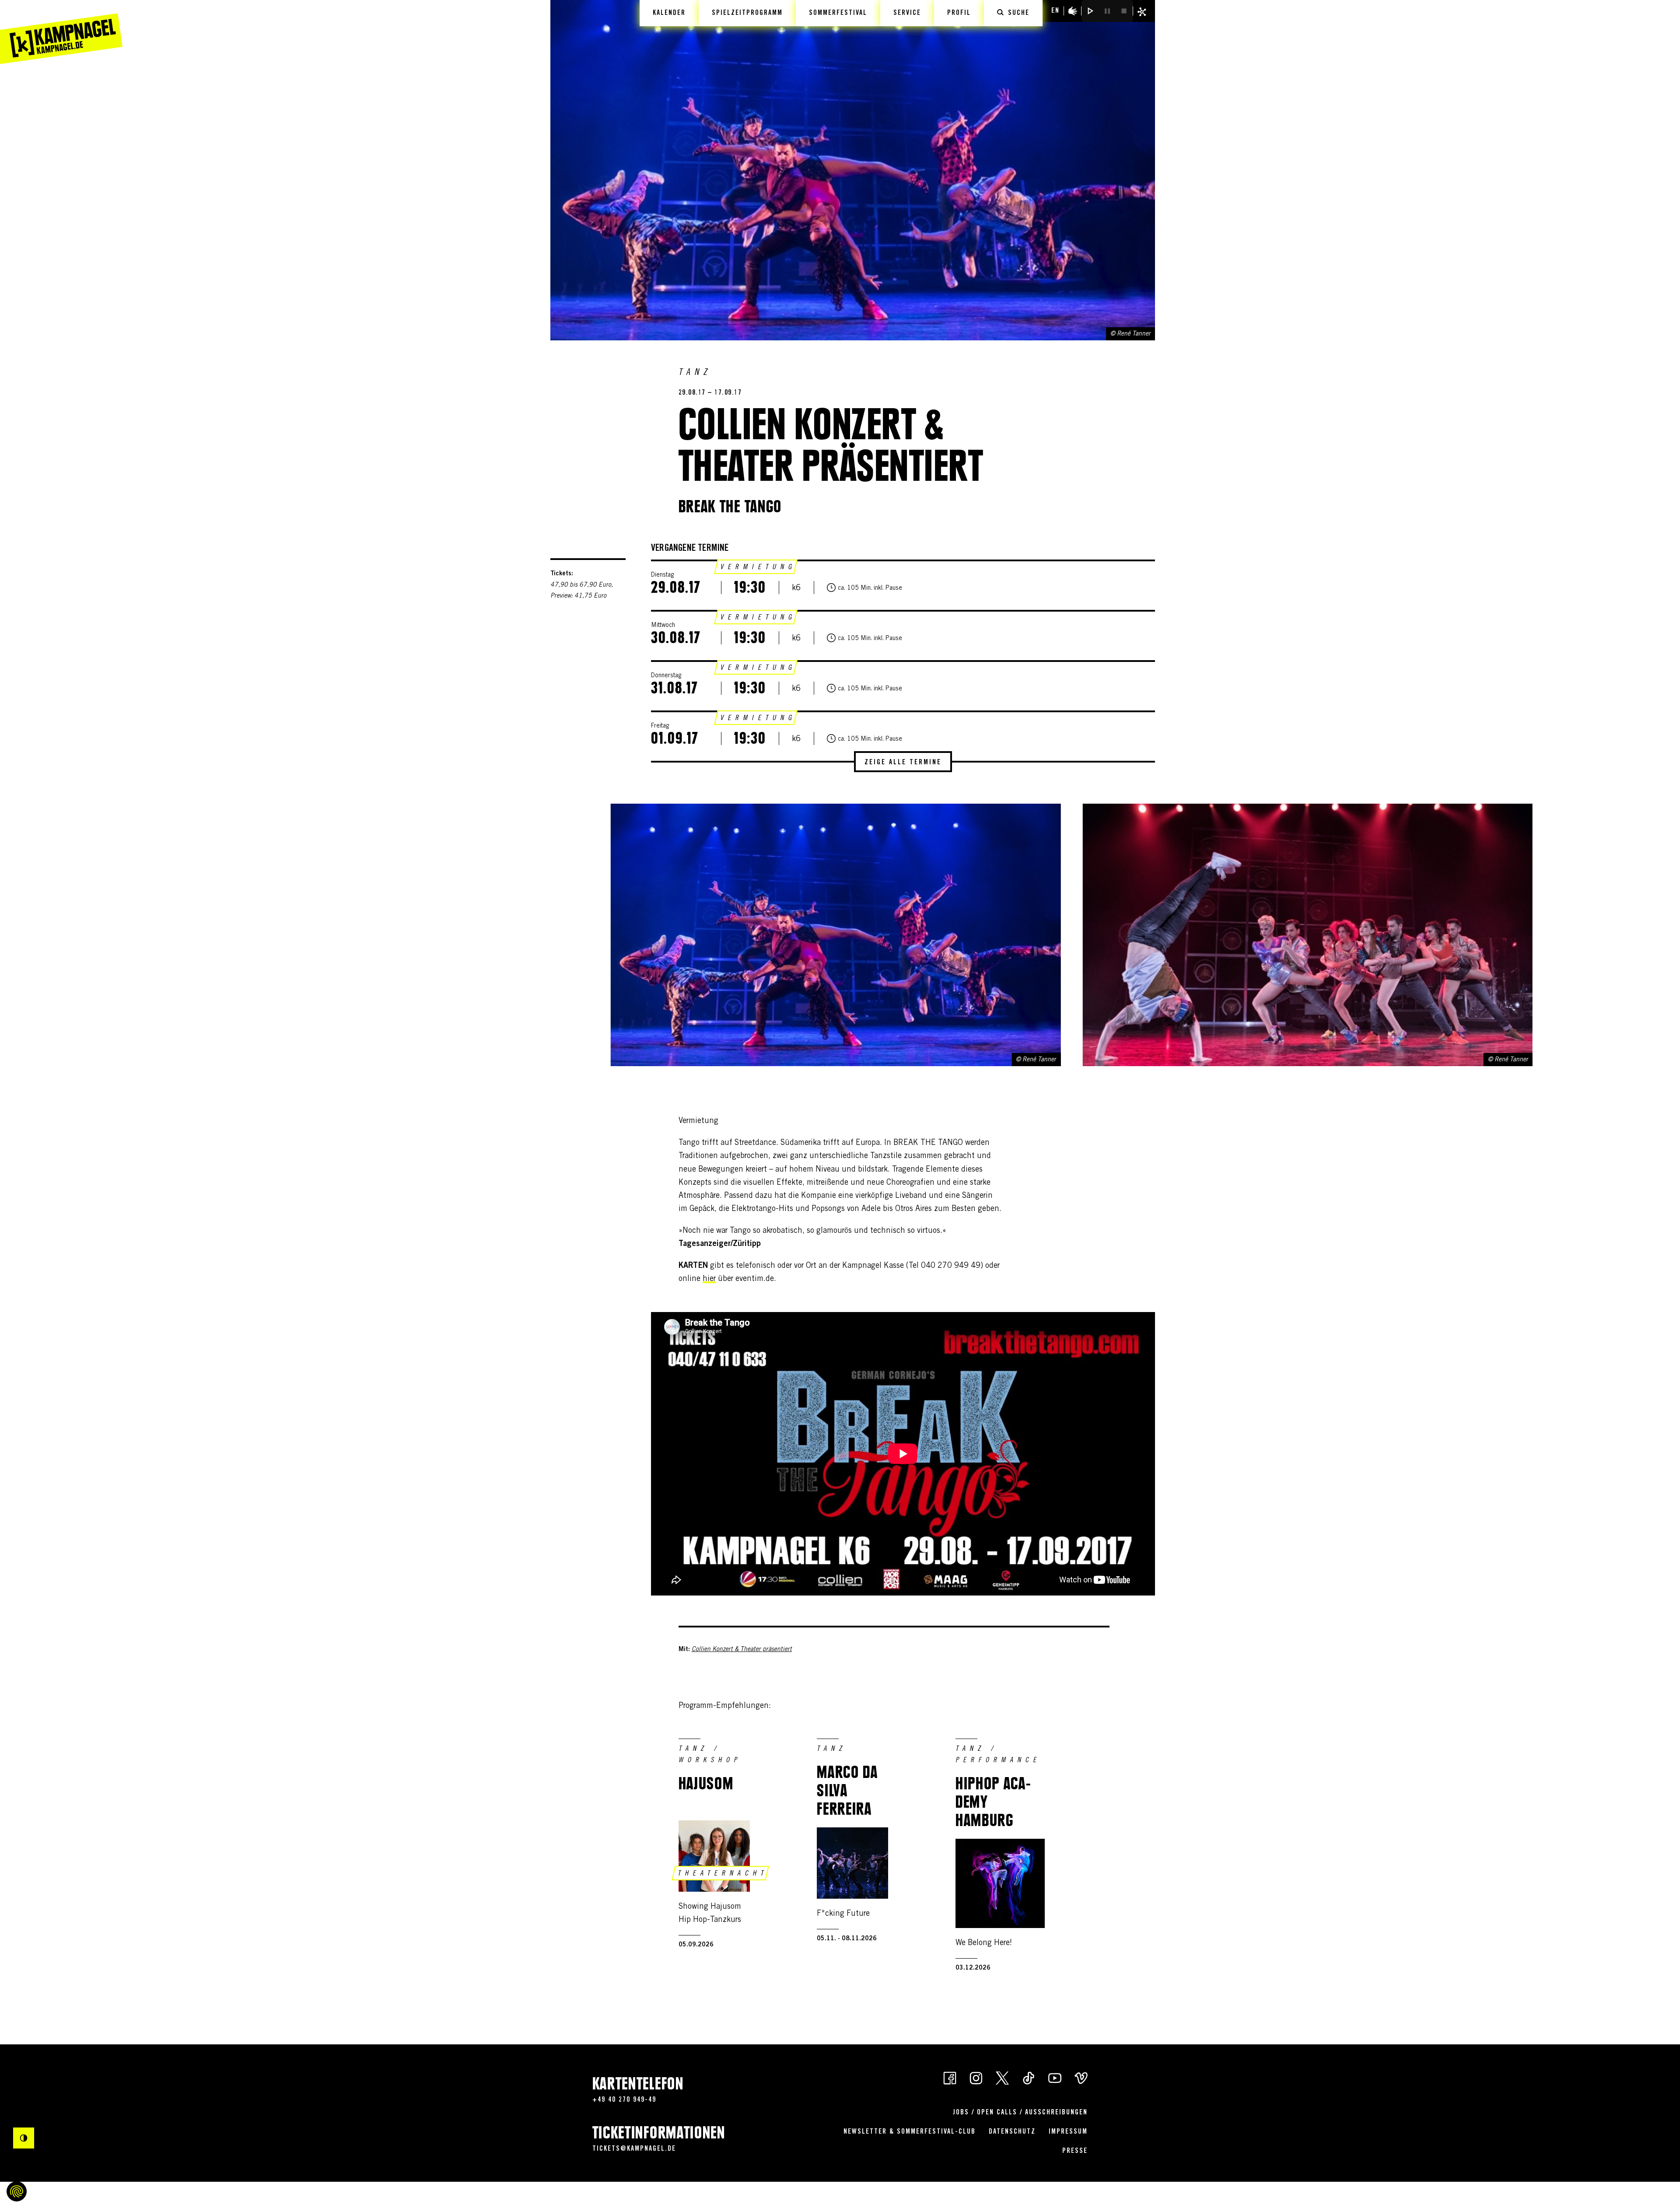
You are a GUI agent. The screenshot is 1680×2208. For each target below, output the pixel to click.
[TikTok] (1029, 2077)
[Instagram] (976, 2077)
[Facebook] (950, 2077)
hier (709, 1279)
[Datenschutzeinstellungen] (17, 2191)
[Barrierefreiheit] (1073, 11)
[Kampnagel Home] (61, 32)
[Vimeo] (1081, 2077)
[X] (1002, 2077)
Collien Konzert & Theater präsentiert (742, 1650)
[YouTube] (1055, 2077)
